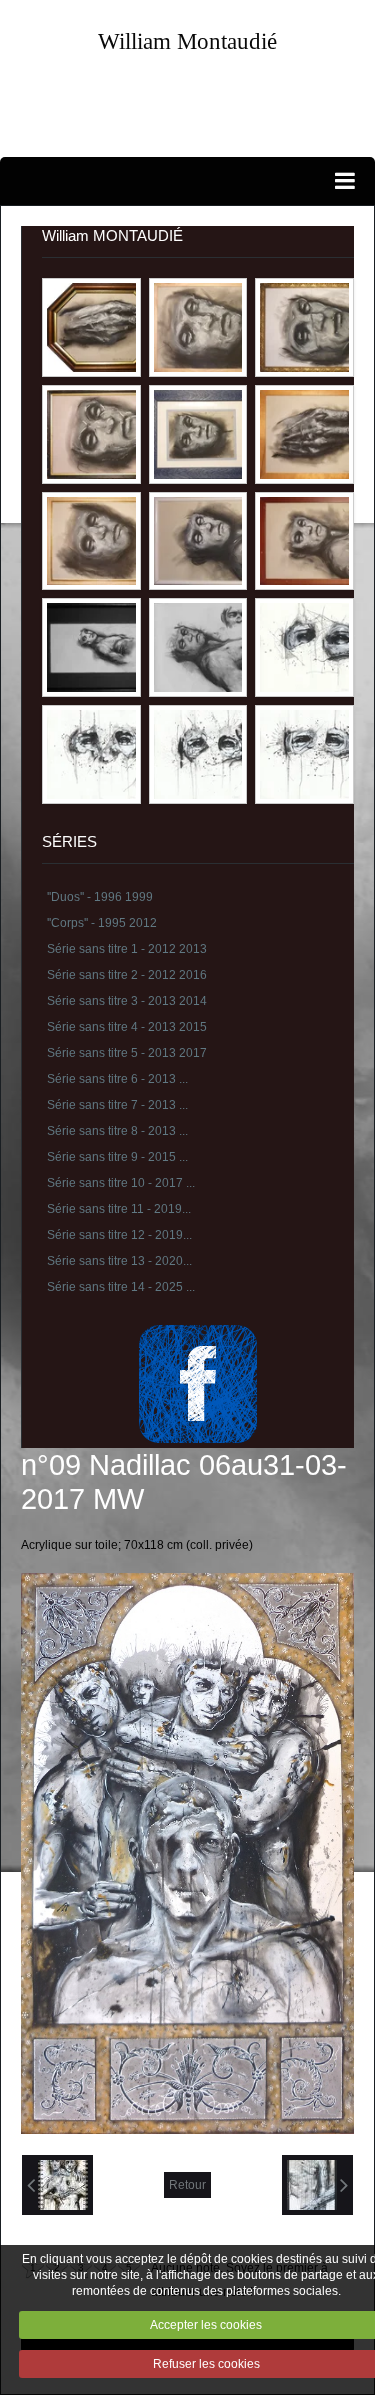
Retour (187, 2185)
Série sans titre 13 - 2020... (119, 1261)
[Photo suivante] (317, 2185)
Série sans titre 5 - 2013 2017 (127, 1053)
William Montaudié (187, 41)
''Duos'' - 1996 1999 (100, 897)
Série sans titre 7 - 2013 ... (117, 1105)
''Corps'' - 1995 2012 (102, 923)
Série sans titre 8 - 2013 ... (117, 1131)
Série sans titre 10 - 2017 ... (121, 1183)
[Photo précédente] (57, 2185)
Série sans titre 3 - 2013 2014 (127, 1001)
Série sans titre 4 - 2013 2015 (127, 1027)
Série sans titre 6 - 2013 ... (117, 1079)
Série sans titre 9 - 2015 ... (117, 1157)
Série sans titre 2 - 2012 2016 (127, 975)
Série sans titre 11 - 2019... (119, 1209)
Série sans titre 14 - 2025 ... (121, 1287)
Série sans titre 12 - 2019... (119, 1235)
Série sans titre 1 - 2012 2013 (127, 949)
